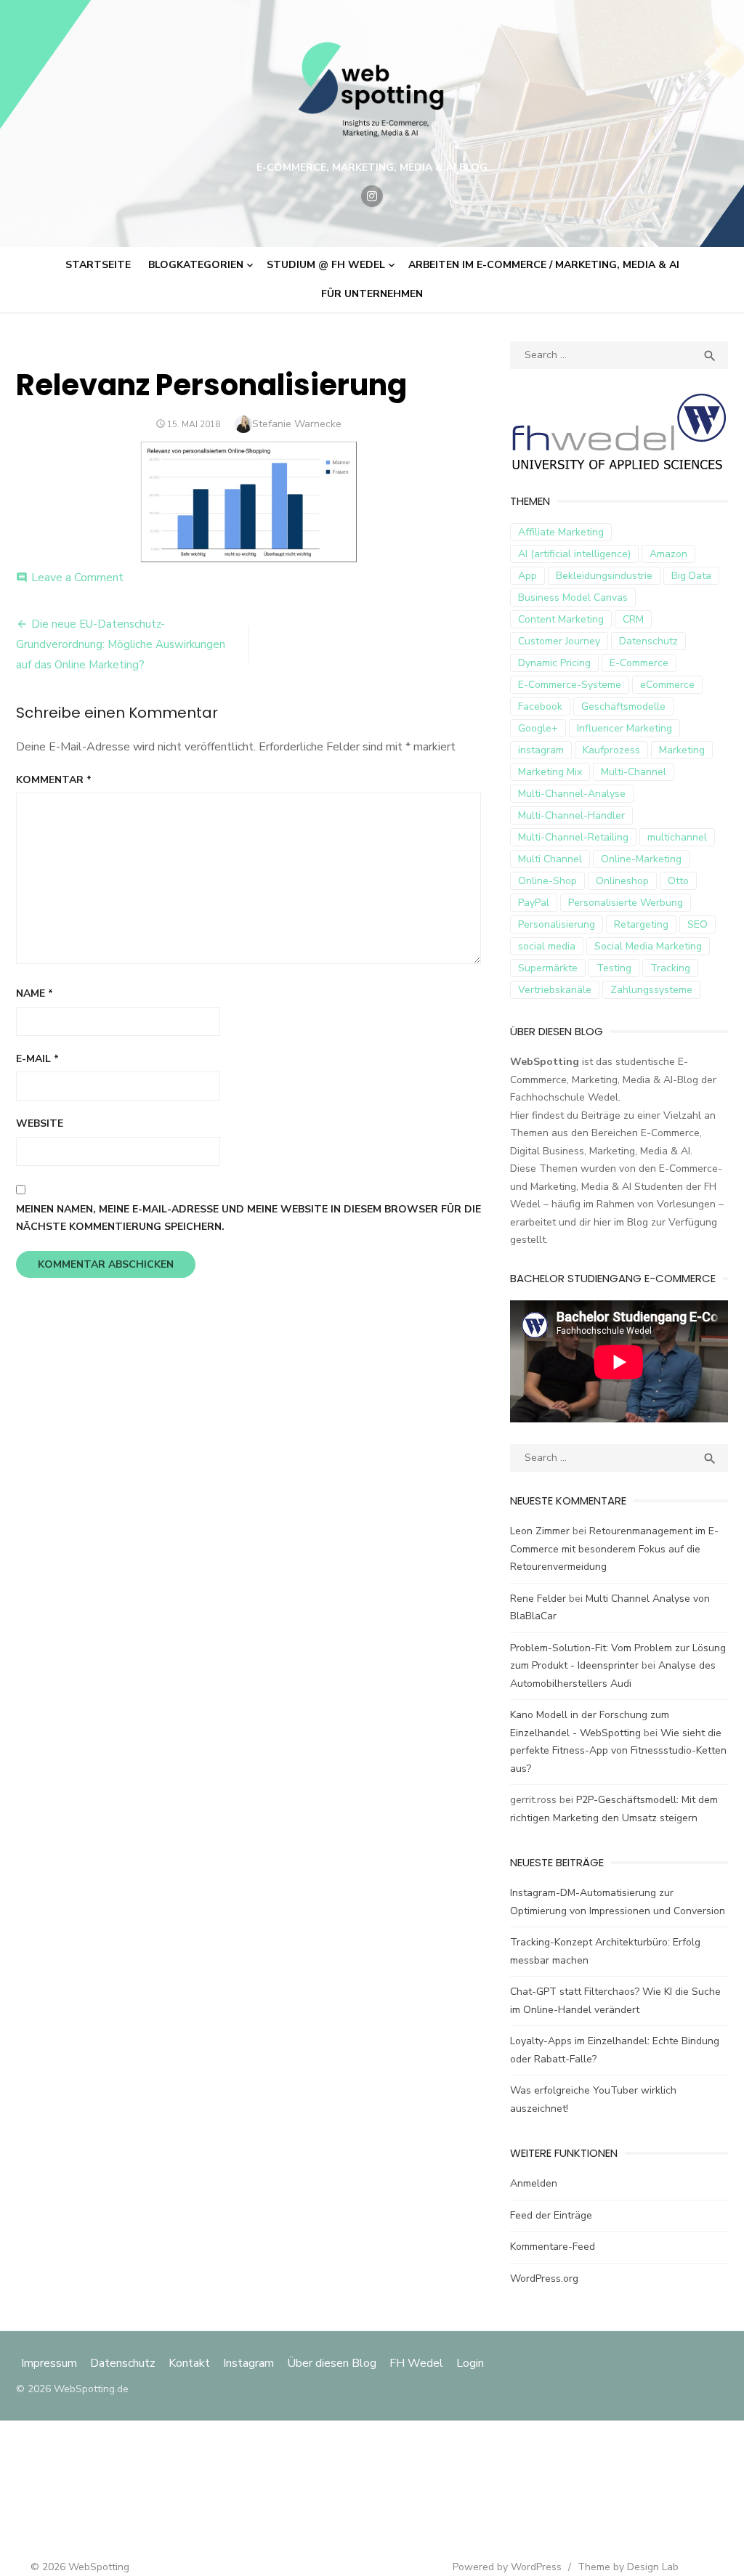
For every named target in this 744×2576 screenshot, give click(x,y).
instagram (541, 750)
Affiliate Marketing (561, 532)
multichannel (677, 837)
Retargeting (641, 924)
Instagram (248, 2363)
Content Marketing (561, 619)
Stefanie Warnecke (297, 424)
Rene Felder (538, 1599)
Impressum (50, 2363)
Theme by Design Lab (628, 2567)
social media (547, 946)
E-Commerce (639, 663)
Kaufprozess (611, 750)
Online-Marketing (641, 859)
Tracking (670, 968)
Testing (614, 968)
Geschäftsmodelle (623, 706)
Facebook (540, 706)
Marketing (682, 750)
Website (40, 1123)
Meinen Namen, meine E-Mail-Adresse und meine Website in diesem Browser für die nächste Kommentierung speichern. (248, 1218)
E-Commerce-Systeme (570, 685)
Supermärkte (548, 968)
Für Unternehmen (372, 294)
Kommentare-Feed (553, 2247)
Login (470, 2363)
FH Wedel (416, 2363)
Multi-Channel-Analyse (572, 794)
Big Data (691, 576)
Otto (678, 881)
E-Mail (37, 1059)
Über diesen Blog (332, 2363)
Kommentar (54, 780)
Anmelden (534, 2183)
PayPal (534, 903)
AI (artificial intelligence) (574, 554)
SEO (697, 924)
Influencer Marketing (624, 728)
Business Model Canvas (573, 598)
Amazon (668, 554)
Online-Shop (547, 881)
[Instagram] (372, 196)
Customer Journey (559, 641)
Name (35, 993)
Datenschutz (648, 641)
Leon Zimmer (540, 1531)
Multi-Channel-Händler (571, 815)
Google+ (538, 728)
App (527, 576)
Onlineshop (622, 881)
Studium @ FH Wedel (326, 265)
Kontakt (189, 2363)
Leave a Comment (77, 578)
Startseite (98, 265)
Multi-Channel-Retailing (573, 837)
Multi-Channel (634, 772)
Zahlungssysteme (651, 990)
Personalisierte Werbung (626, 903)
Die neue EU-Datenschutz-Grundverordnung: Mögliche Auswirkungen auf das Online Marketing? (121, 644)
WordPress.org (544, 2279)
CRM (633, 619)
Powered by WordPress (507, 2567)
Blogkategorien (196, 265)
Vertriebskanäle (555, 990)
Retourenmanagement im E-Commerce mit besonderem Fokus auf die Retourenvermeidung (614, 1549)
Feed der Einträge (551, 2215)
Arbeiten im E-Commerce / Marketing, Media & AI (544, 265)
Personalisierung (557, 924)
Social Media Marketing (648, 946)
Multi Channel (550, 859)
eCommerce (667, 685)
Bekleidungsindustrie (604, 576)
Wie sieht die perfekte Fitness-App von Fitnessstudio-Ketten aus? (618, 1751)
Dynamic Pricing (554, 663)
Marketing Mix (550, 772)
